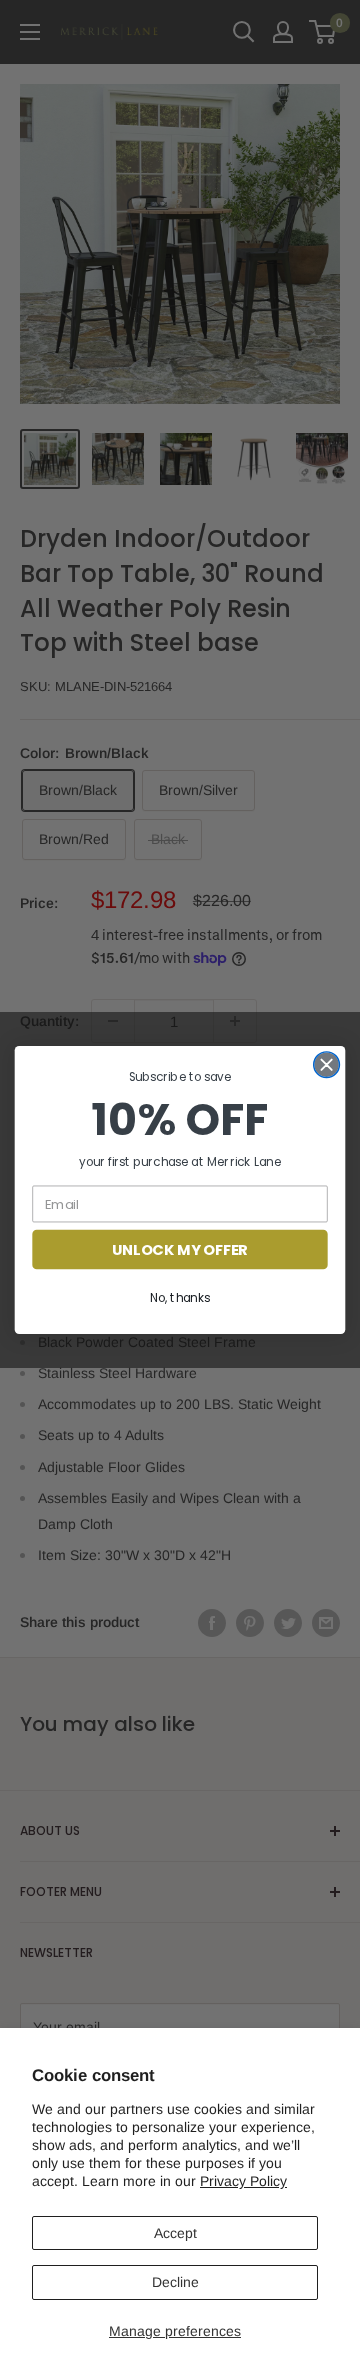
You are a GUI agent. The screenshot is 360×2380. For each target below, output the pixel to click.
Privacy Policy (243, 2181)
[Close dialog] (327, 1065)
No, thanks (180, 1297)
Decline (175, 2282)
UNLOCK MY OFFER (180, 1249)
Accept (175, 2233)
